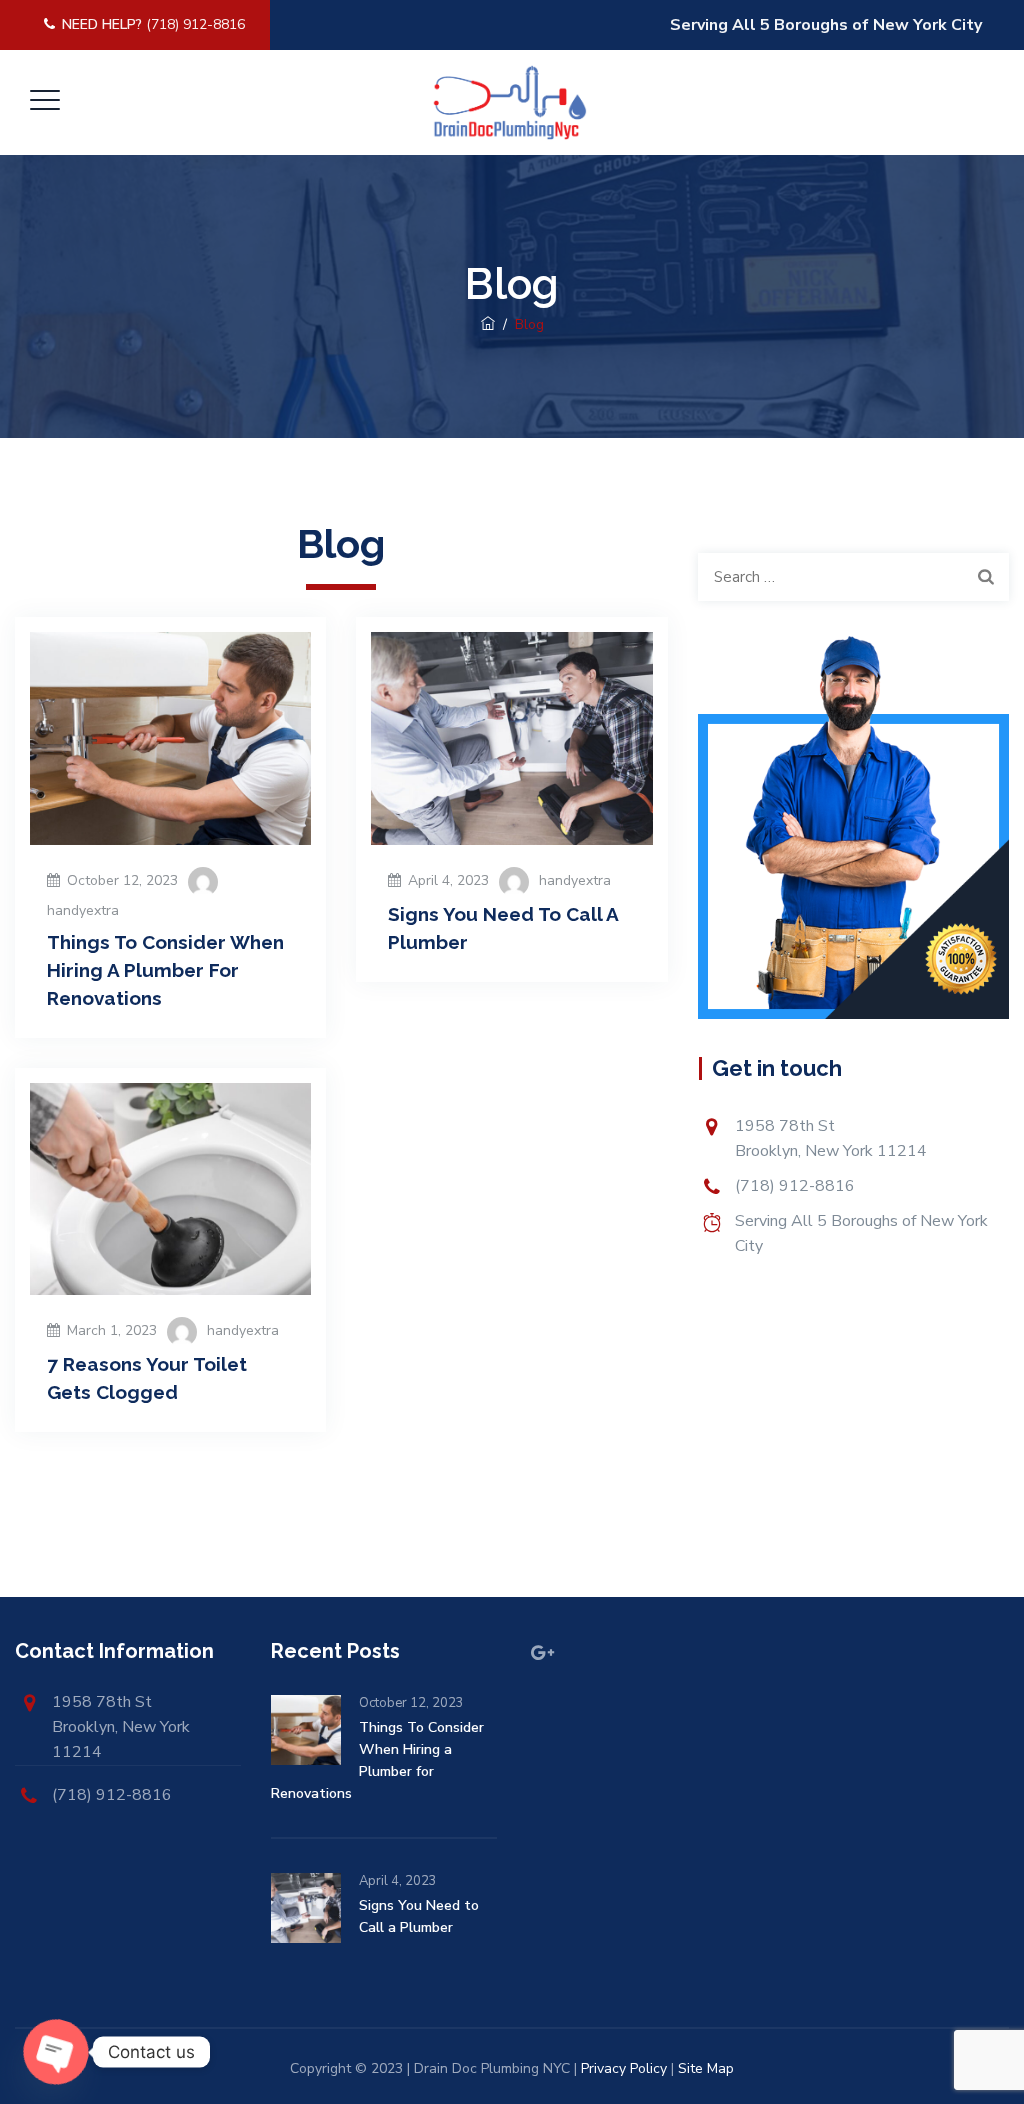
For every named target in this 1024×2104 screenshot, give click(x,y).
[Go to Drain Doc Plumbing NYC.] (488, 324)
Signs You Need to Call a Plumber (419, 1916)
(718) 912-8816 (153, 24)
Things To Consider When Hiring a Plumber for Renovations (165, 970)
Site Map (706, 2068)
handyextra (83, 910)
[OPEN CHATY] (56, 2052)
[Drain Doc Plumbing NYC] (509, 102)
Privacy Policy (624, 2068)
